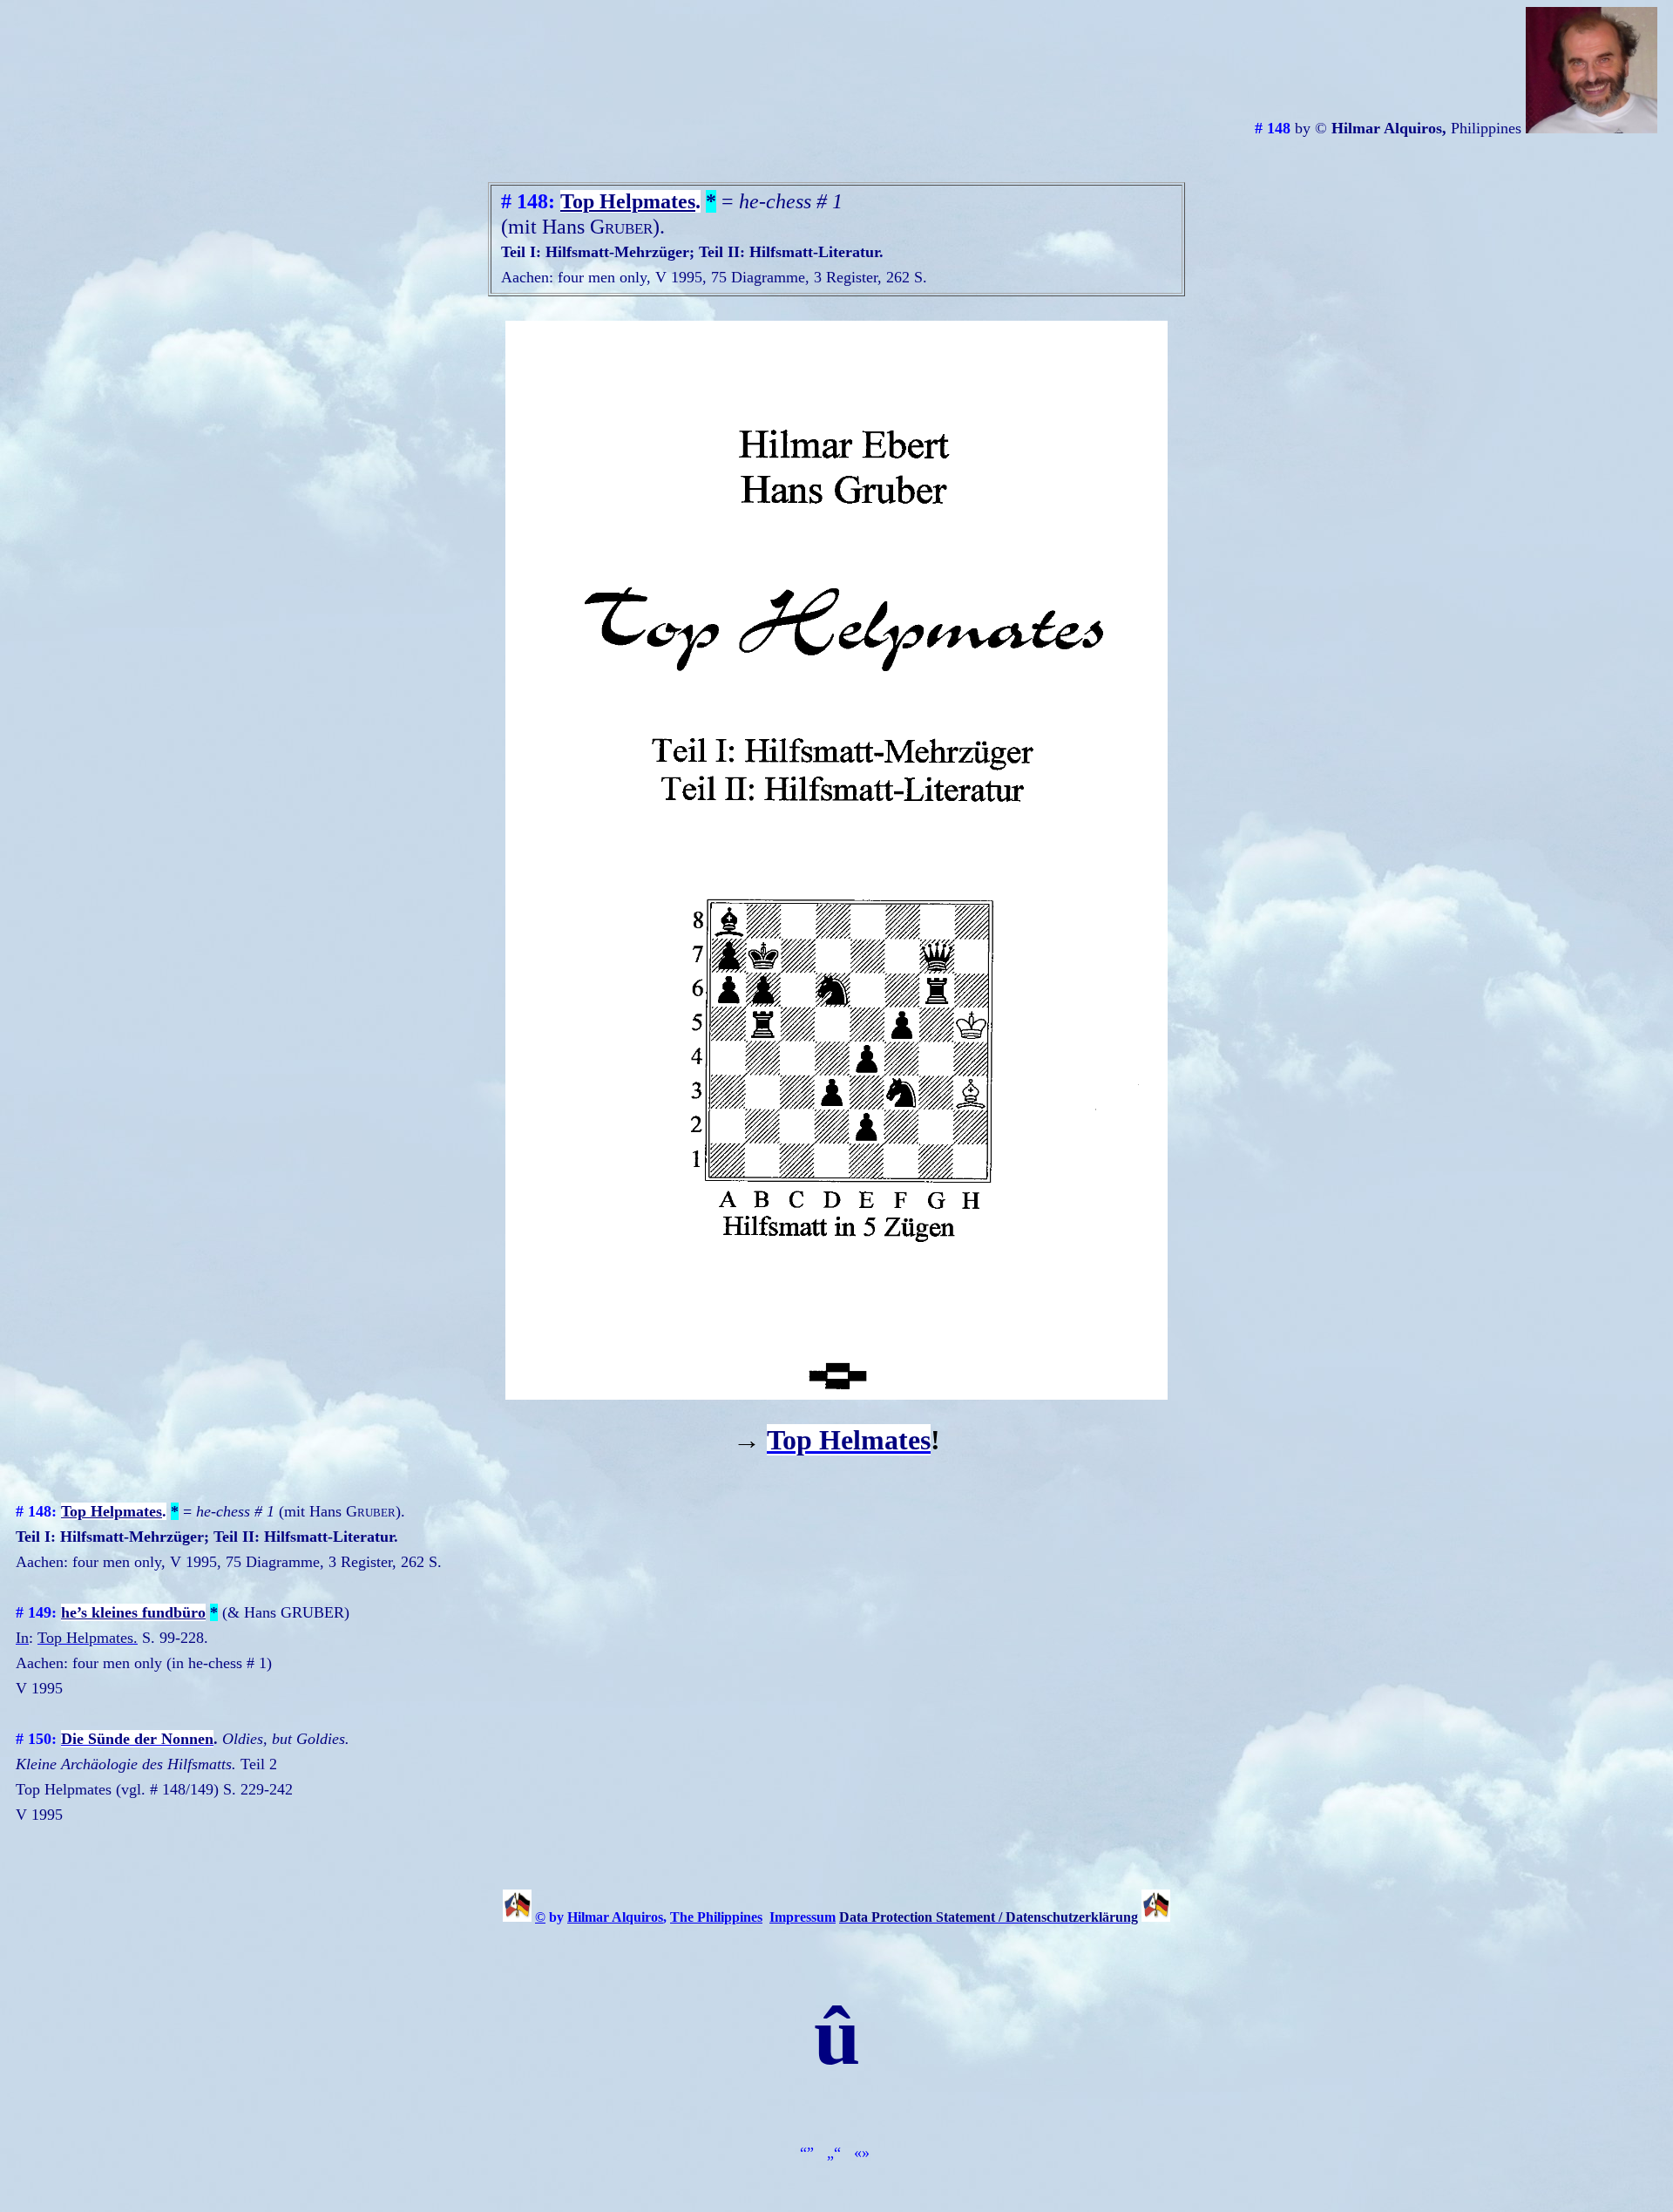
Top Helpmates (628, 201)
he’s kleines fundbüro (133, 1612)
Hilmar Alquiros (615, 1917)
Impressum (803, 1917)
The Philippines (716, 1917)
